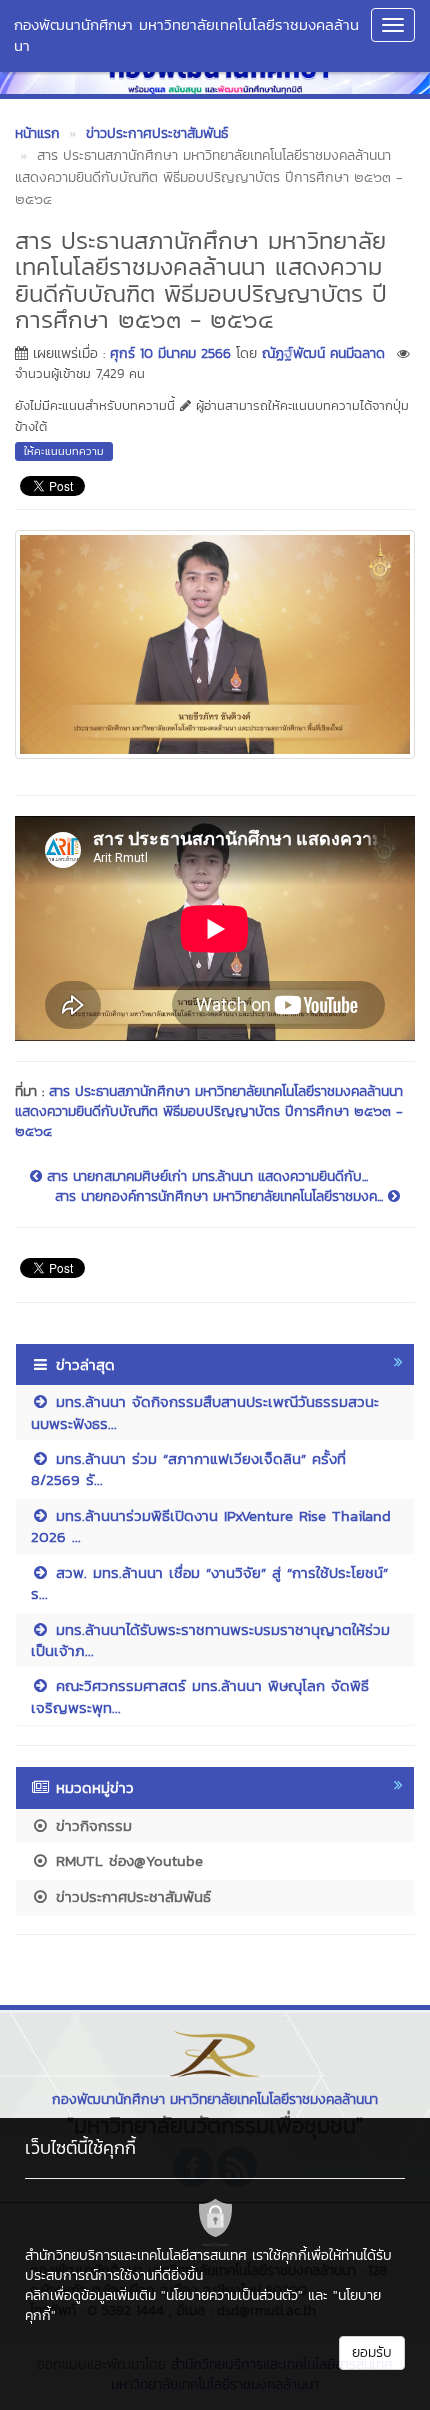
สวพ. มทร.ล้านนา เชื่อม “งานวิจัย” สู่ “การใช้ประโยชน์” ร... (209, 1583)
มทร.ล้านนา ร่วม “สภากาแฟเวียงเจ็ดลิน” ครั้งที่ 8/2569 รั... (188, 1469)
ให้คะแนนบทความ (64, 451)
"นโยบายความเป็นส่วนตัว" (232, 2295)
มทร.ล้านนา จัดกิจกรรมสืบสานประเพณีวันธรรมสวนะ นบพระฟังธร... (205, 1412)
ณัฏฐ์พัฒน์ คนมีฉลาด (323, 353)
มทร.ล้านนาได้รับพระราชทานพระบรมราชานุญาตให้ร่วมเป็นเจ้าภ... (210, 1640)
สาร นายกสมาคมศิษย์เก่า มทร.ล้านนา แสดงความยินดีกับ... (205, 1177)
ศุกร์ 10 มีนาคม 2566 (170, 353)
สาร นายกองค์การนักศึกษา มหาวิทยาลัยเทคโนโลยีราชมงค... (221, 1197)
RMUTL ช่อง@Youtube (126, 1860)
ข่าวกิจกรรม (91, 1825)
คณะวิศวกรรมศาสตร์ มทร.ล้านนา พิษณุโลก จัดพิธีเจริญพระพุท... (200, 1696)
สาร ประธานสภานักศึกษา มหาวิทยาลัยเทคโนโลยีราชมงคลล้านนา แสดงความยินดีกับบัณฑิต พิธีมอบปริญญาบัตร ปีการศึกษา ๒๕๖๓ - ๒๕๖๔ (209, 1111)
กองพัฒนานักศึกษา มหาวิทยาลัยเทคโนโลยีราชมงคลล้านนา (186, 35)
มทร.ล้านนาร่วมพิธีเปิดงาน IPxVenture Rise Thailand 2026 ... (211, 1526)
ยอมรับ (372, 2352)
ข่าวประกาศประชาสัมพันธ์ (130, 1896)
